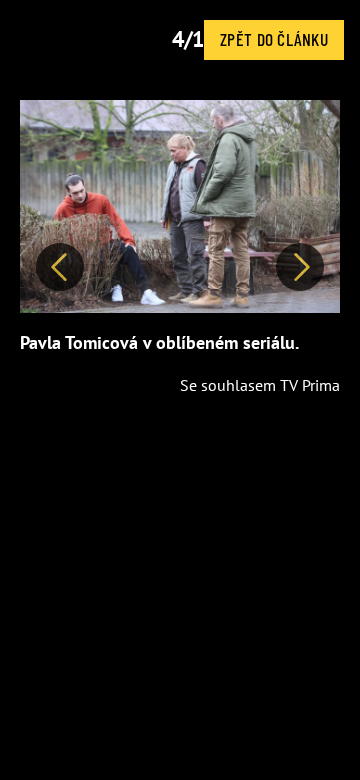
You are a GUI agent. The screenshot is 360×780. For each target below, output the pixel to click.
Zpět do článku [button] (274, 39)
